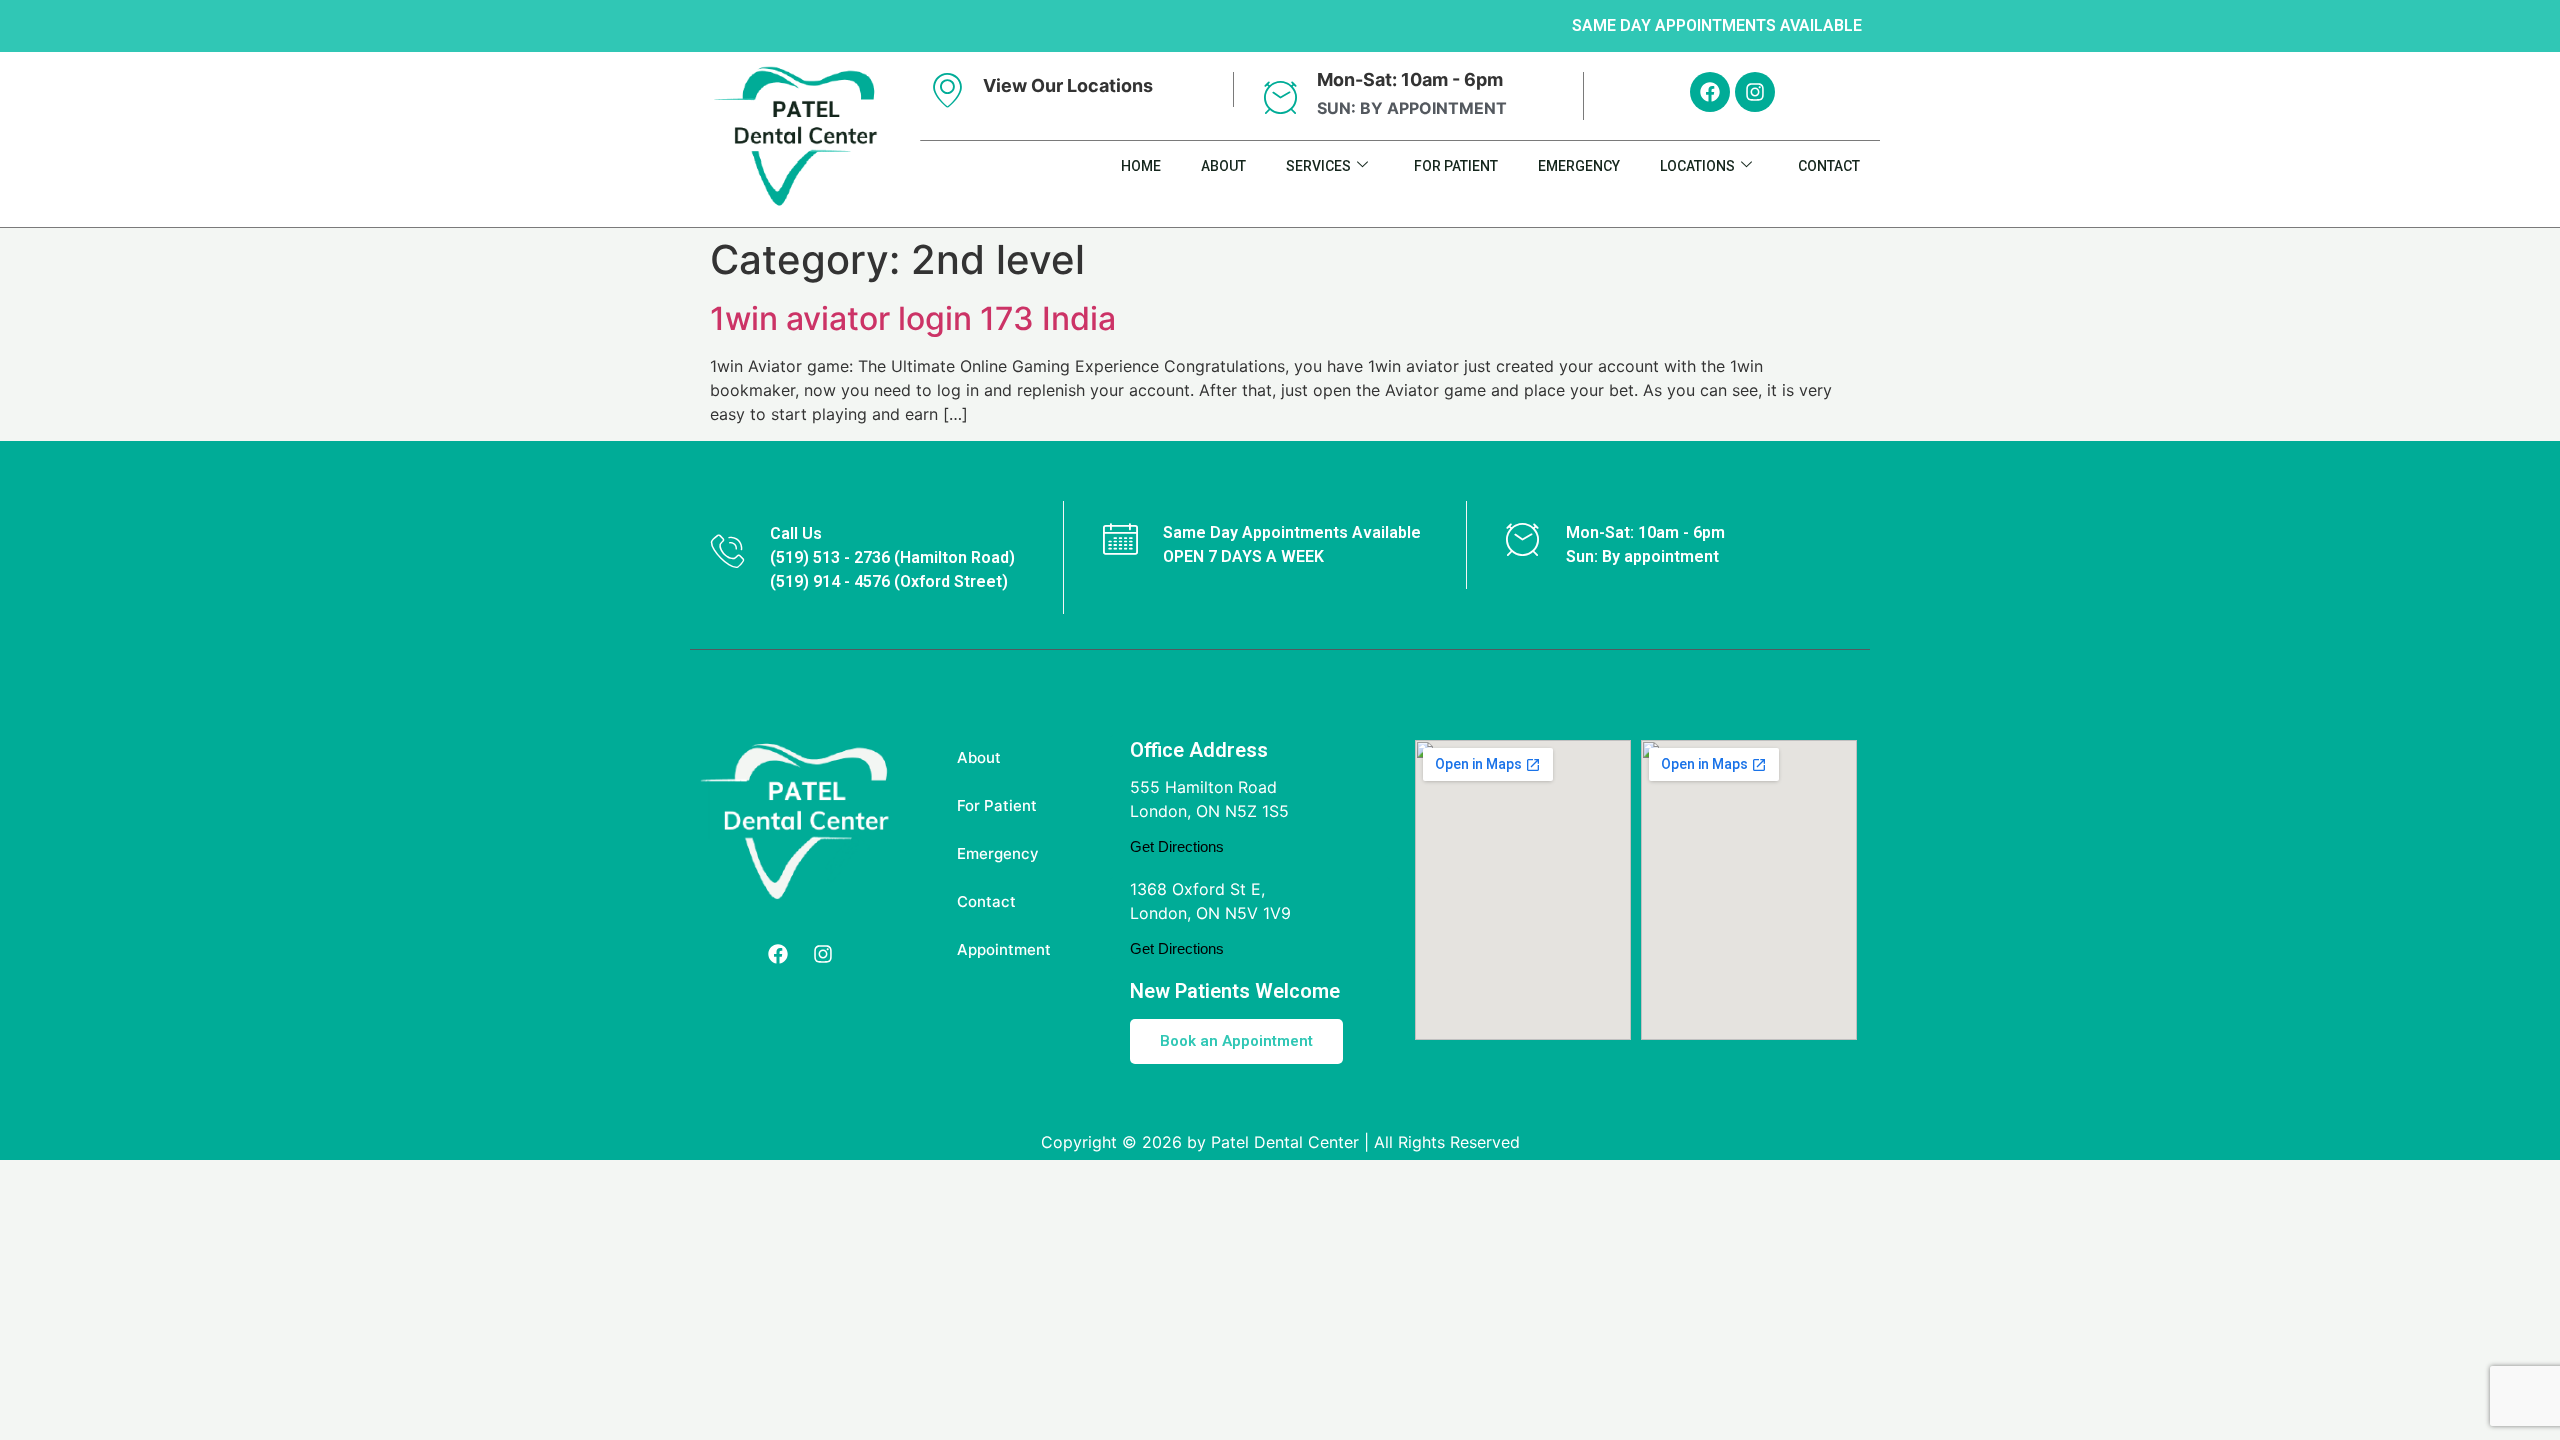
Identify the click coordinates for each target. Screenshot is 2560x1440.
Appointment (1004, 949)
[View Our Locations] (947, 89)
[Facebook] (1710, 92)
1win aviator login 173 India (913, 318)
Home (1141, 166)
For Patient (1456, 166)
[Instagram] (1755, 92)
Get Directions (1177, 846)
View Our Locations (1068, 85)
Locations (1697, 166)
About (1223, 166)
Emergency (1579, 166)
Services (1318, 166)
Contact (1829, 166)
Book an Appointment (1236, 1041)
